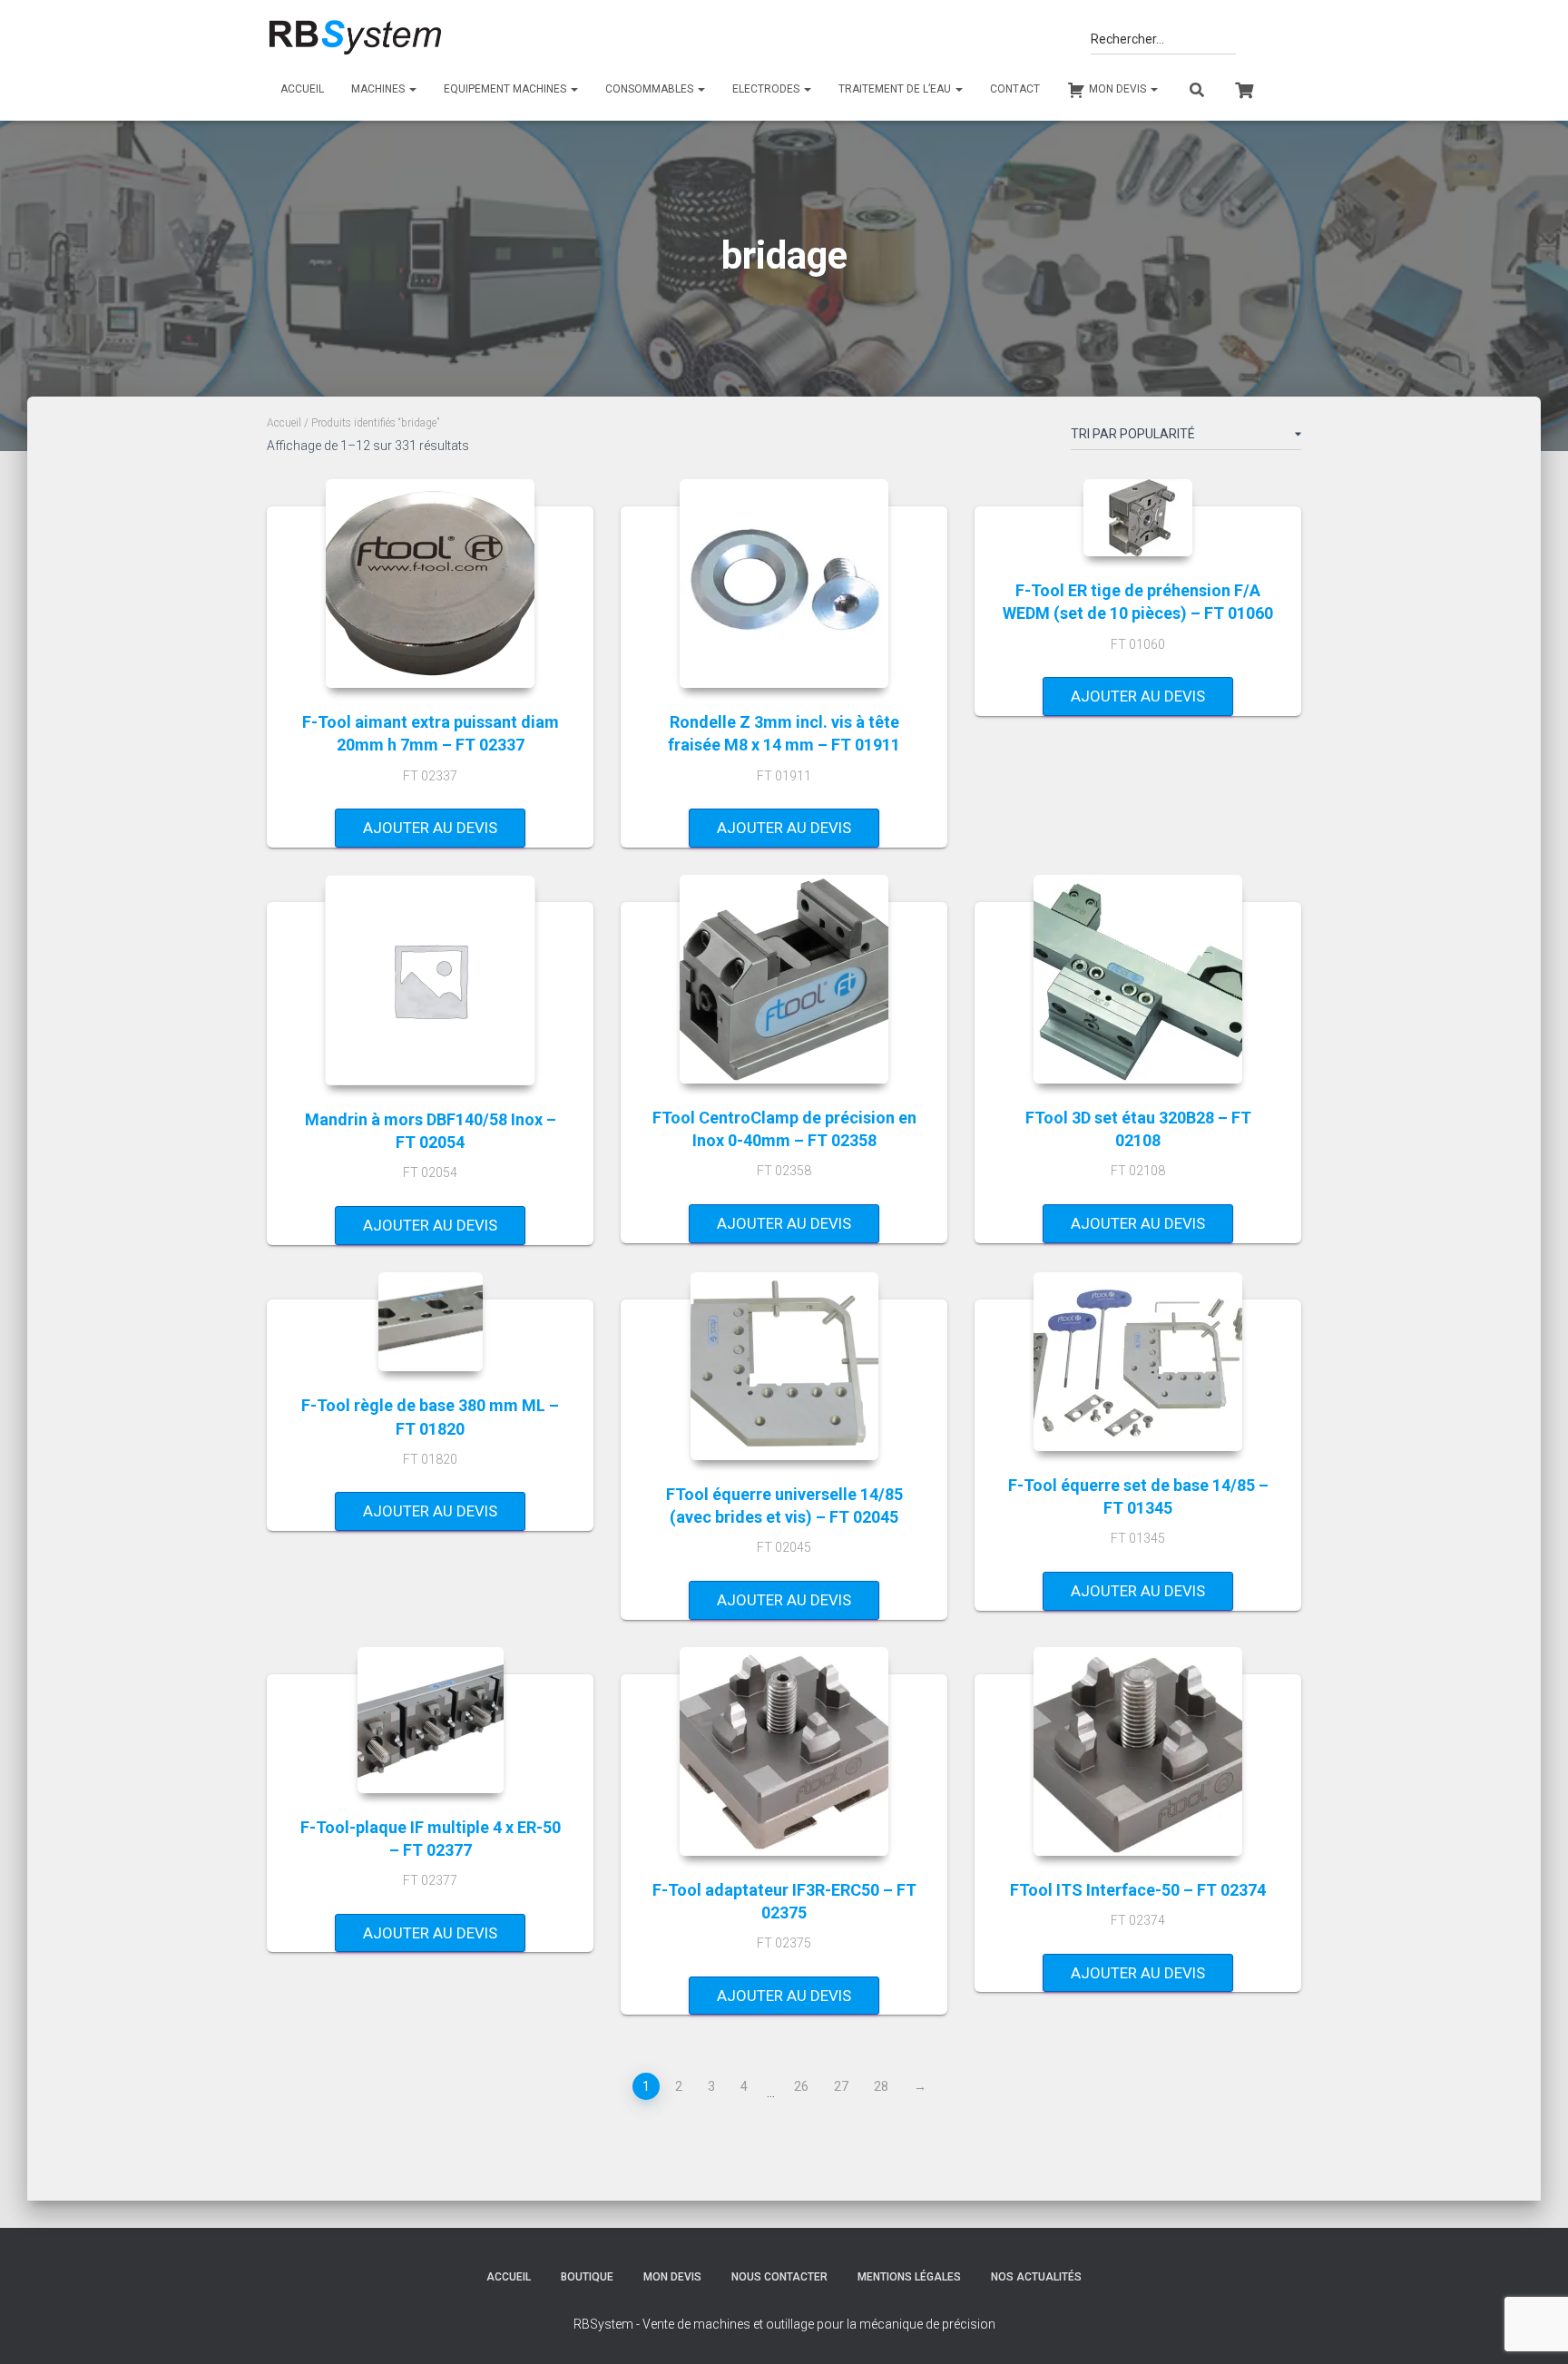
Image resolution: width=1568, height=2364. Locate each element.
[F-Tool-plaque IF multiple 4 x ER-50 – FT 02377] (431, 1720)
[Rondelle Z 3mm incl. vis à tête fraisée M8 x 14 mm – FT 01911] (784, 584)
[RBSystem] (354, 38)
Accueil (302, 89)
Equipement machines (506, 89)
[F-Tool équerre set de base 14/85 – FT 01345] (1138, 1362)
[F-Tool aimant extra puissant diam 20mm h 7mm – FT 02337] (430, 584)
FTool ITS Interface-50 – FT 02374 (1138, 1890)
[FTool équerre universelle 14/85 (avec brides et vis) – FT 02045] (784, 1366)
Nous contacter (779, 2277)
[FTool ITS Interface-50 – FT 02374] (1138, 1751)
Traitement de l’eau (896, 89)
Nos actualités (1036, 2277)
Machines (379, 89)
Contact (1015, 89)
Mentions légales (909, 2277)
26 (801, 2086)
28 (881, 2086)
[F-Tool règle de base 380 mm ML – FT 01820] (431, 1322)
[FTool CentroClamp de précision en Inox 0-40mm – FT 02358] (784, 979)
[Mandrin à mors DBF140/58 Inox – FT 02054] (430, 980)
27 (841, 2086)
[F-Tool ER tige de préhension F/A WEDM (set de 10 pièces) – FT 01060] (1138, 518)
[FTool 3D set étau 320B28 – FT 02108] (1138, 979)
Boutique (587, 2277)
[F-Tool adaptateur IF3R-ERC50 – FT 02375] (784, 1751)
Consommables (651, 89)
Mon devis (672, 2277)
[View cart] (1244, 88)
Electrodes (767, 89)
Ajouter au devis (430, 828)
